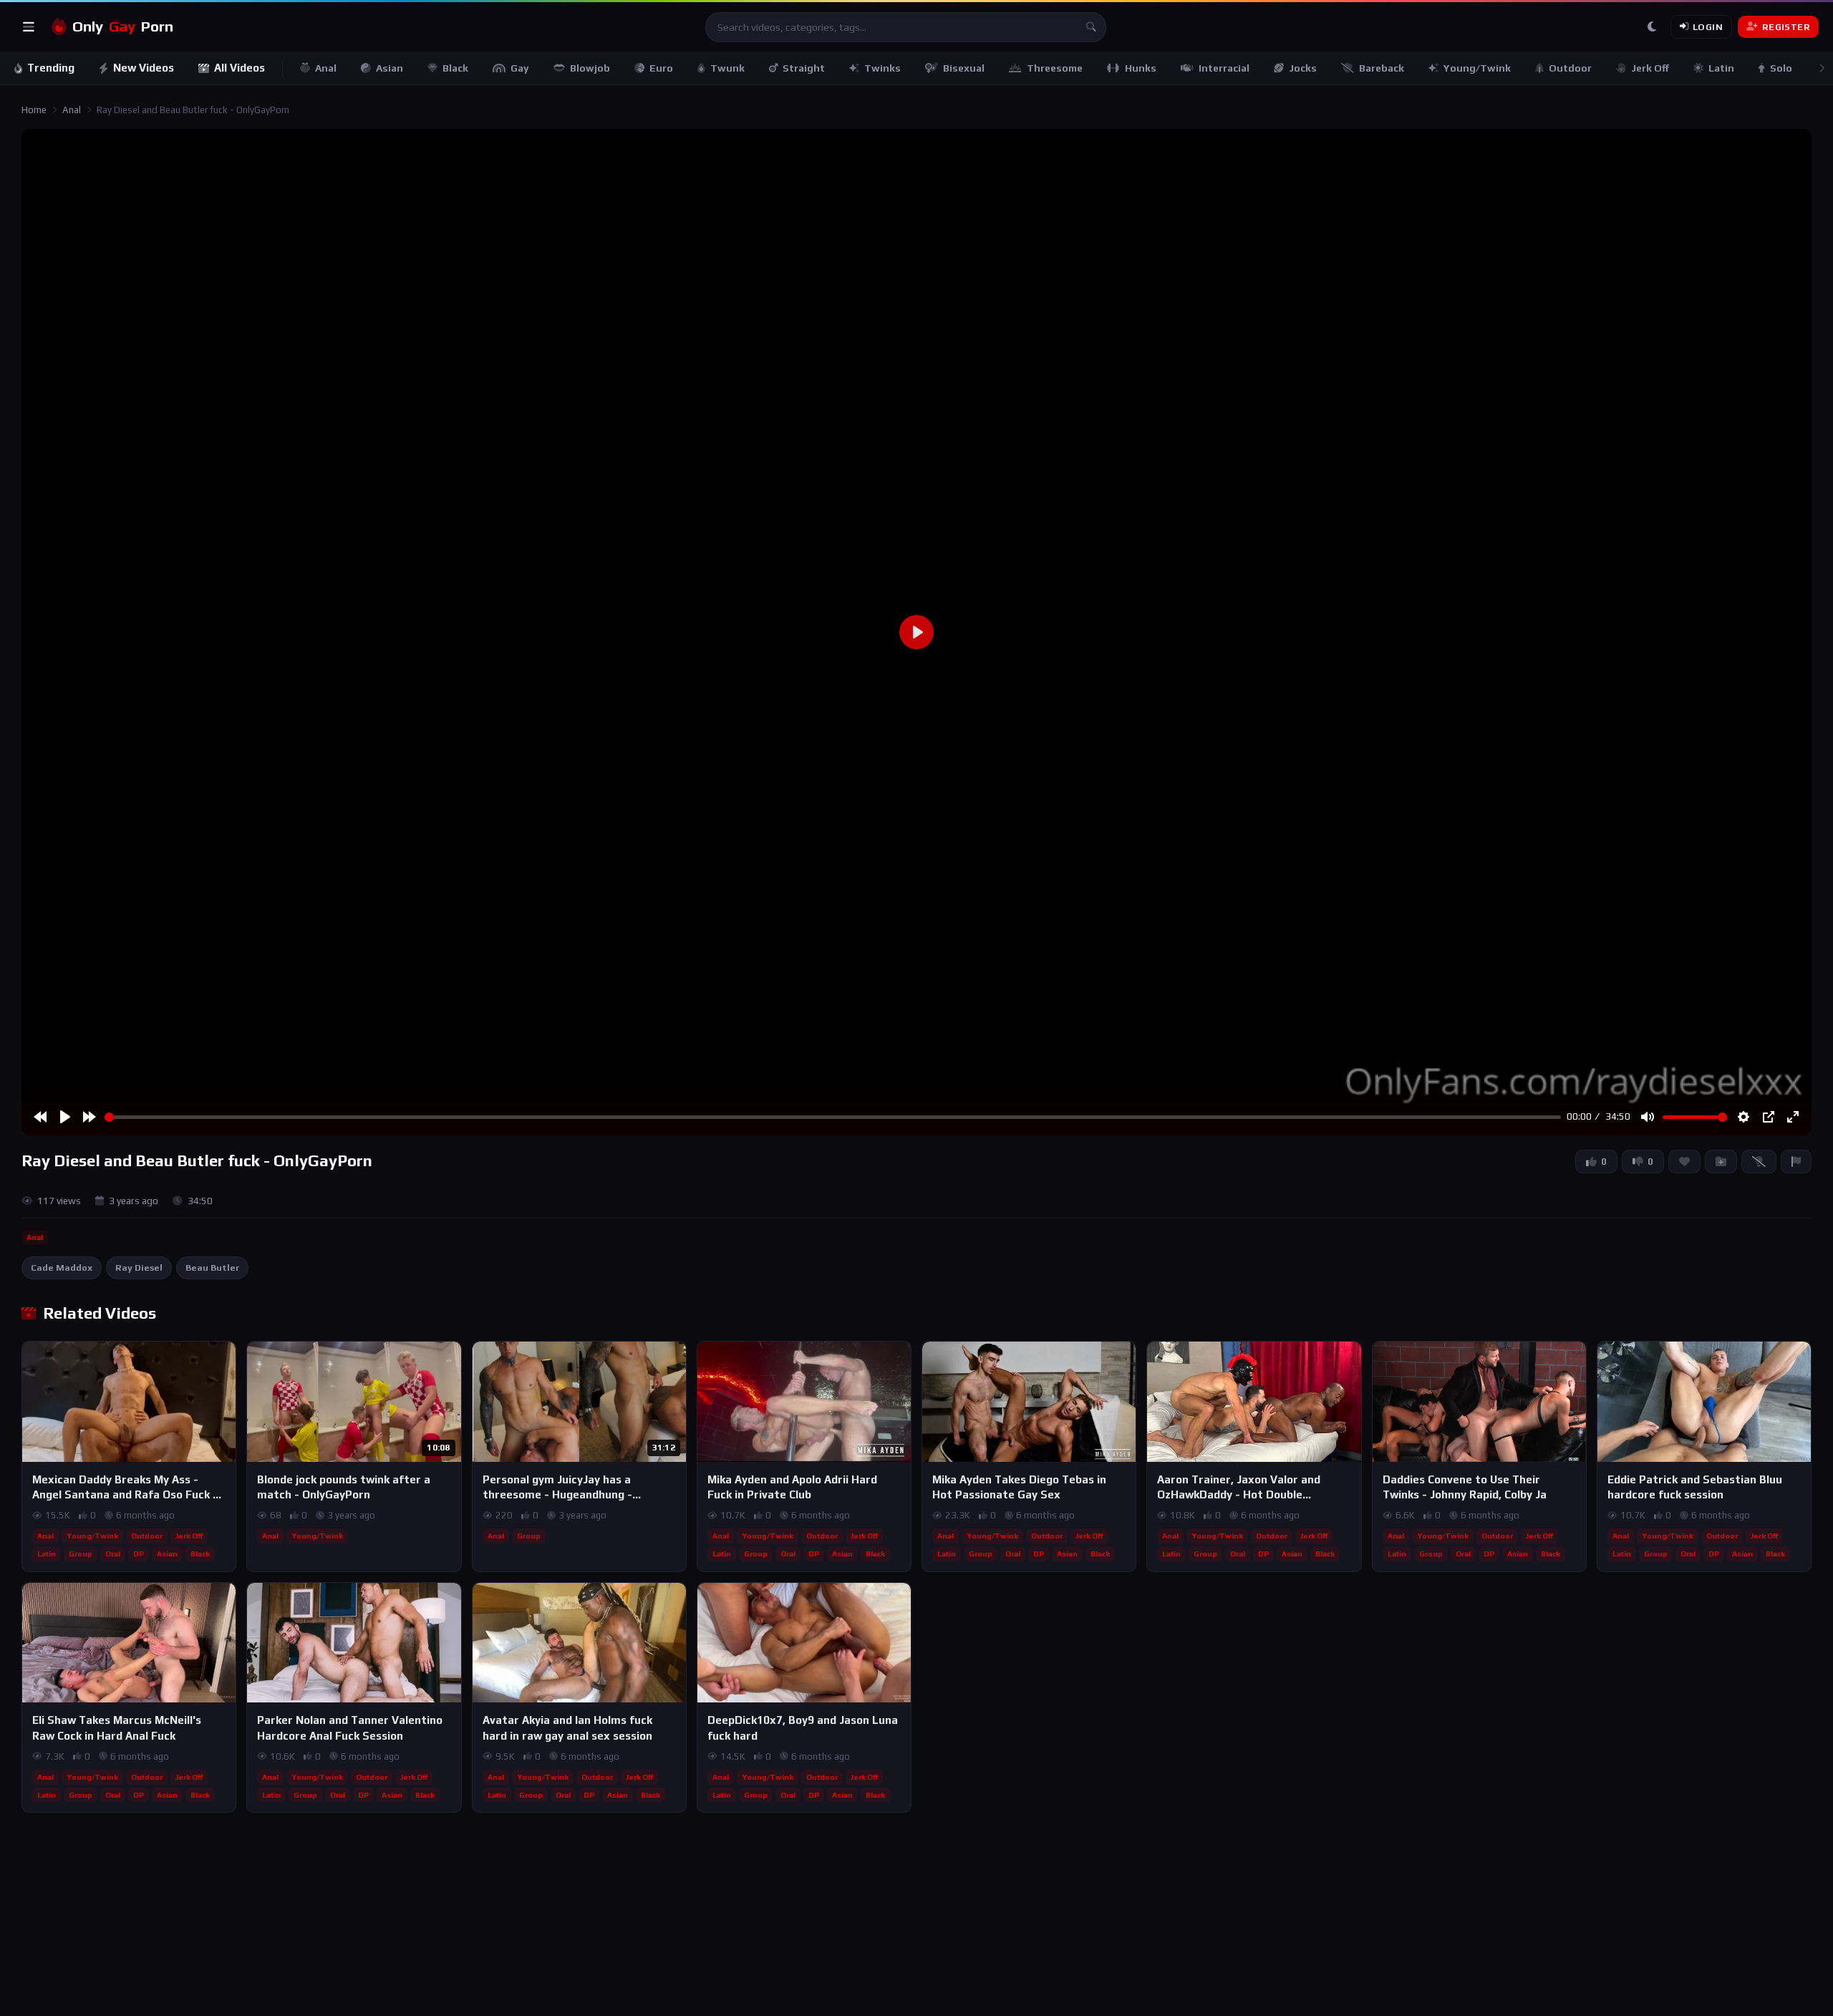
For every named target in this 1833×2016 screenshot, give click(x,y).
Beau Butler (212, 1268)
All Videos (240, 68)
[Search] (1091, 27)
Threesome (1055, 68)
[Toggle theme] (1652, 27)
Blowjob (590, 68)
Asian (390, 68)
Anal (326, 68)
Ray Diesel (139, 1268)
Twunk (727, 68)
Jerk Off (1650, 68)
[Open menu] (29, 27)
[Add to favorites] (224, 1359)
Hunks (1141, 68)
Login (1708, 27)
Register (1786, 27)
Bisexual (964, 68)
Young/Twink (1477, 68)
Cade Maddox (62, 1268)
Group (81, 1554)
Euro (661, 68)
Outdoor (1570, 68)
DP (139, 1554)
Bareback (1382, 68)
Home (34, 110)
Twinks (882, 68)
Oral (113, 1554)
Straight (804, 68)
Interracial (1224, 68)
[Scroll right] (1822, 68)
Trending (51, 68)
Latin (1721, 68)
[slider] (833, 1117)
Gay (520, 68)
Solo (1781, 68)
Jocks (1303, 68)
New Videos (144, 68)
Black (455, 68)
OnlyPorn (123, 26)
